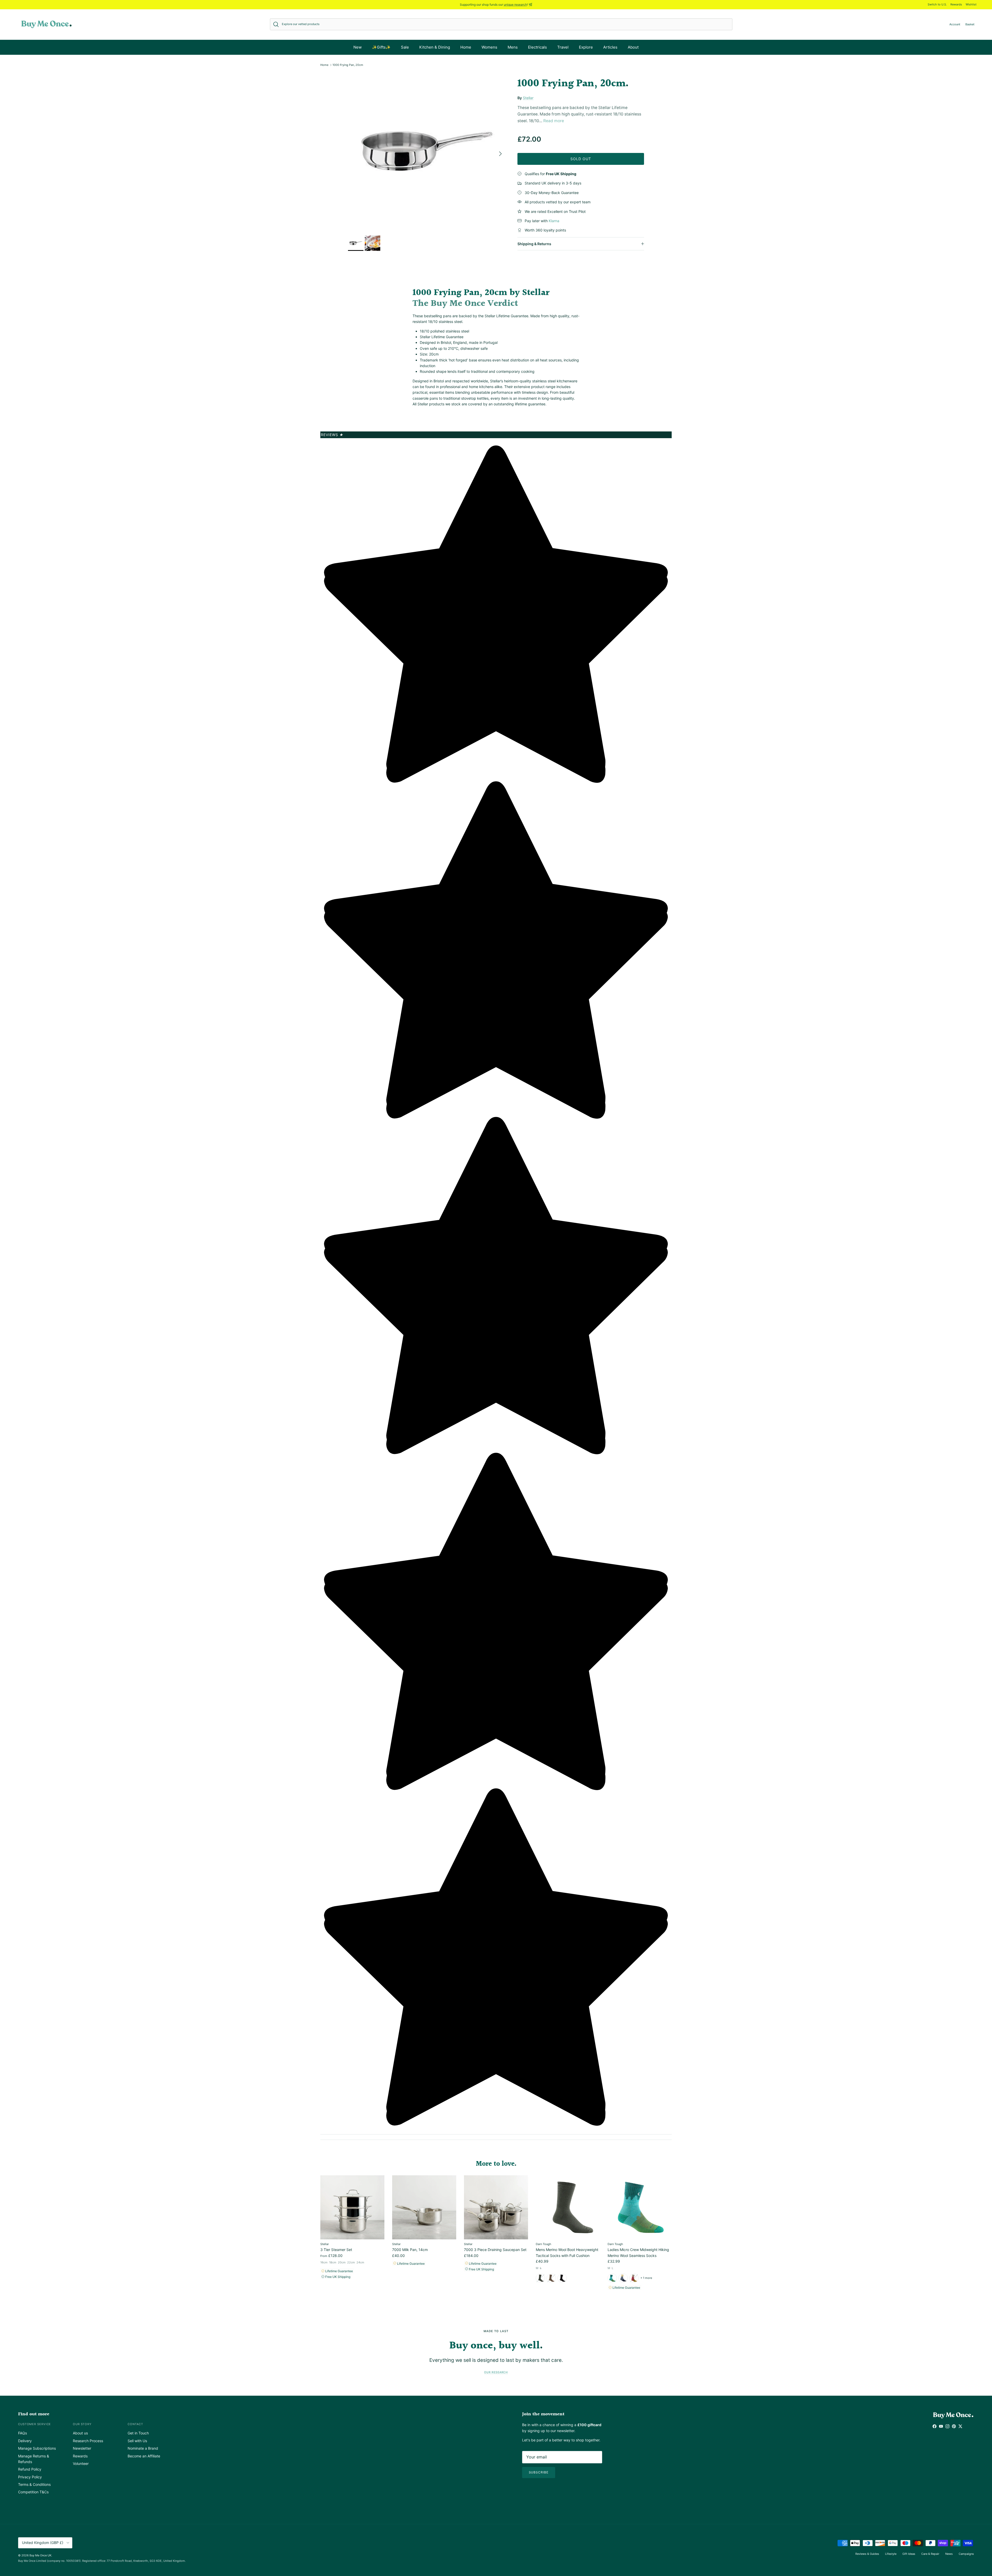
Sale (405, 47)
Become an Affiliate (144, 2456)
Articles (610, 47)
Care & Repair (930, 2554)
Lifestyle (891, 2554)
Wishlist (971, 4)
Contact (135, 2424)
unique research (515, 5)
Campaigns (966, 2554)
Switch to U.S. (937, 4)
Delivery (25, 2441)
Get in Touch (138, 2433)
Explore (586, 47)
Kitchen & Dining (435, 47)
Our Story (82, 2424)
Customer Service (34, 2424)
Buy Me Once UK (40, 2555)
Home (466, 47)
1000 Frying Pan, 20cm (348, 65)
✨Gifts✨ (381, 47)
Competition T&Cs (33, 2492)
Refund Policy (30, 2469)
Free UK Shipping (337, 2277)
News (949, 2554)
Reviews (332, 435)
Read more (554, 121)
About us (80, 2433)
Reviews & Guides (867, 2554)
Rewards (956, 4)
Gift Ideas (909, 2554)
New (358, 47)
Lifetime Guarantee (339, 2271)
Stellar (528, 98)
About (633, 47)
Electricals (537, 47)
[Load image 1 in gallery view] (427, 151)
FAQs (22, 2433)
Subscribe (539, 2472)
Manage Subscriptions (37, 2448)
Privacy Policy (30, 2477)
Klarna (554, 221)
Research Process (88, 2441)
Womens (489, 47)
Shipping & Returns (534, 244)
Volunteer (81, 2463)
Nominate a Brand (143, 2448)
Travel (563, 47)
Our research (496, 2372)
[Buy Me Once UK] (47, 24)
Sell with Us (137, 2441)
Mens (513, 47)
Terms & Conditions (34, 2484)
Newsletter (82, 2448)
